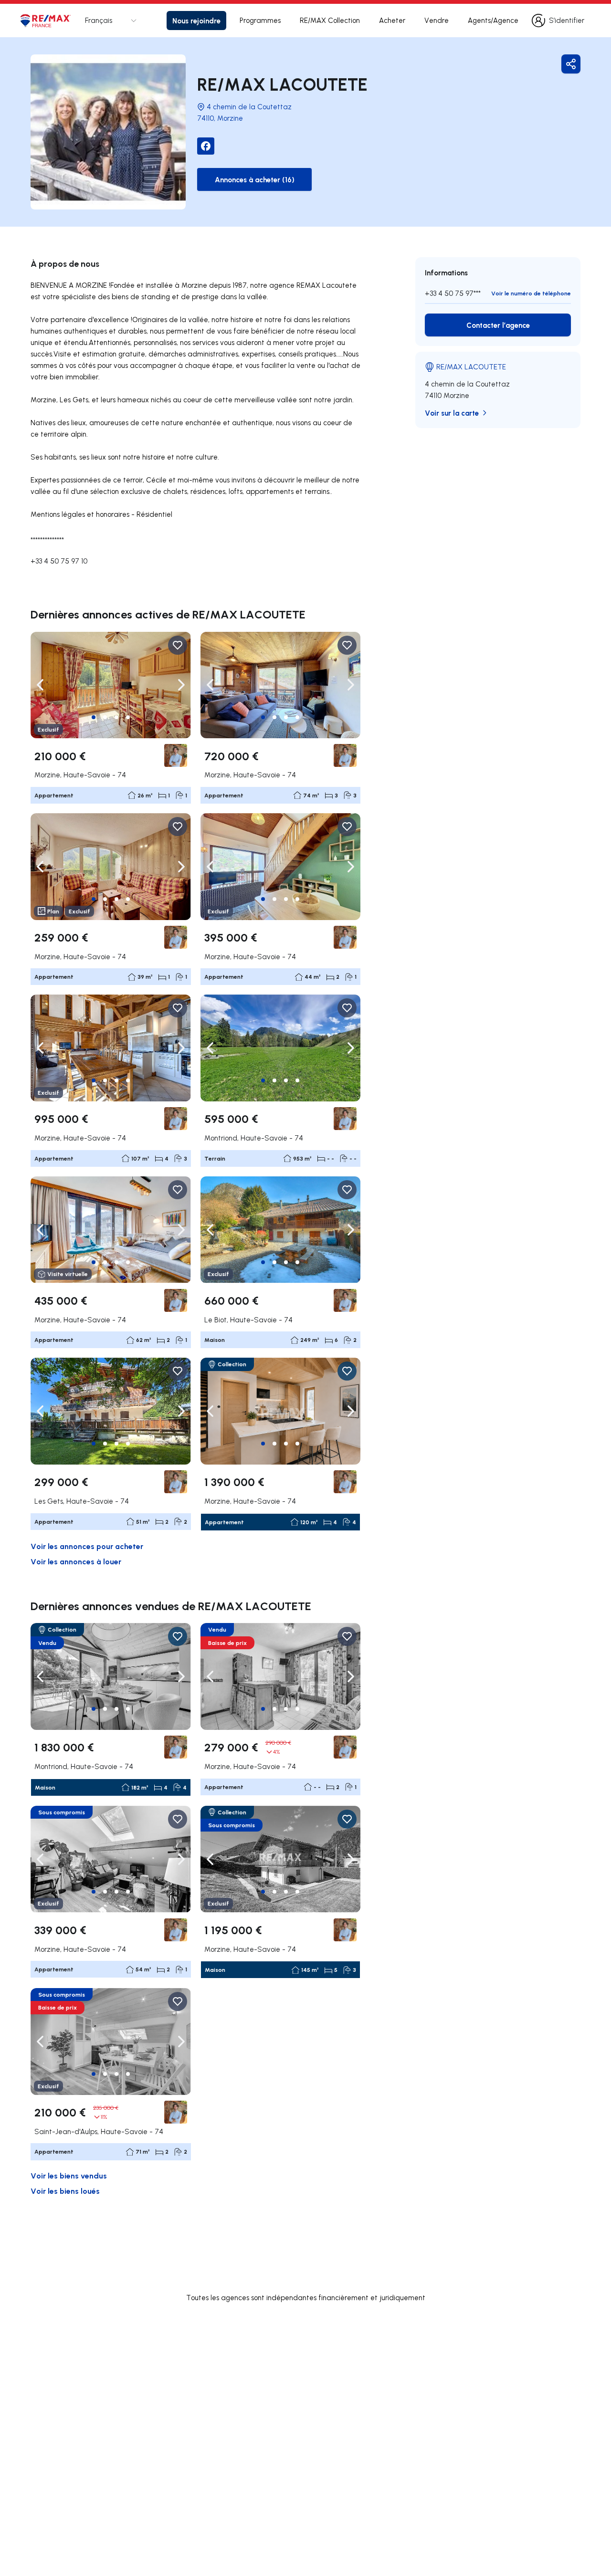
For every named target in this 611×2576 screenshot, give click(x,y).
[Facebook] (206, 146)
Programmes (260, 20)
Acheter (392, 20)
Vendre (437, 20)
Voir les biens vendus (69, 2175)
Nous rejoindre (196, 21)
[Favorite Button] (178, 645)
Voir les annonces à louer (76, 1561)
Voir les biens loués (65, 2191)
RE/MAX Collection (330, 20)
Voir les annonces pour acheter (87, 1546)
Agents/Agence (493, 20)
